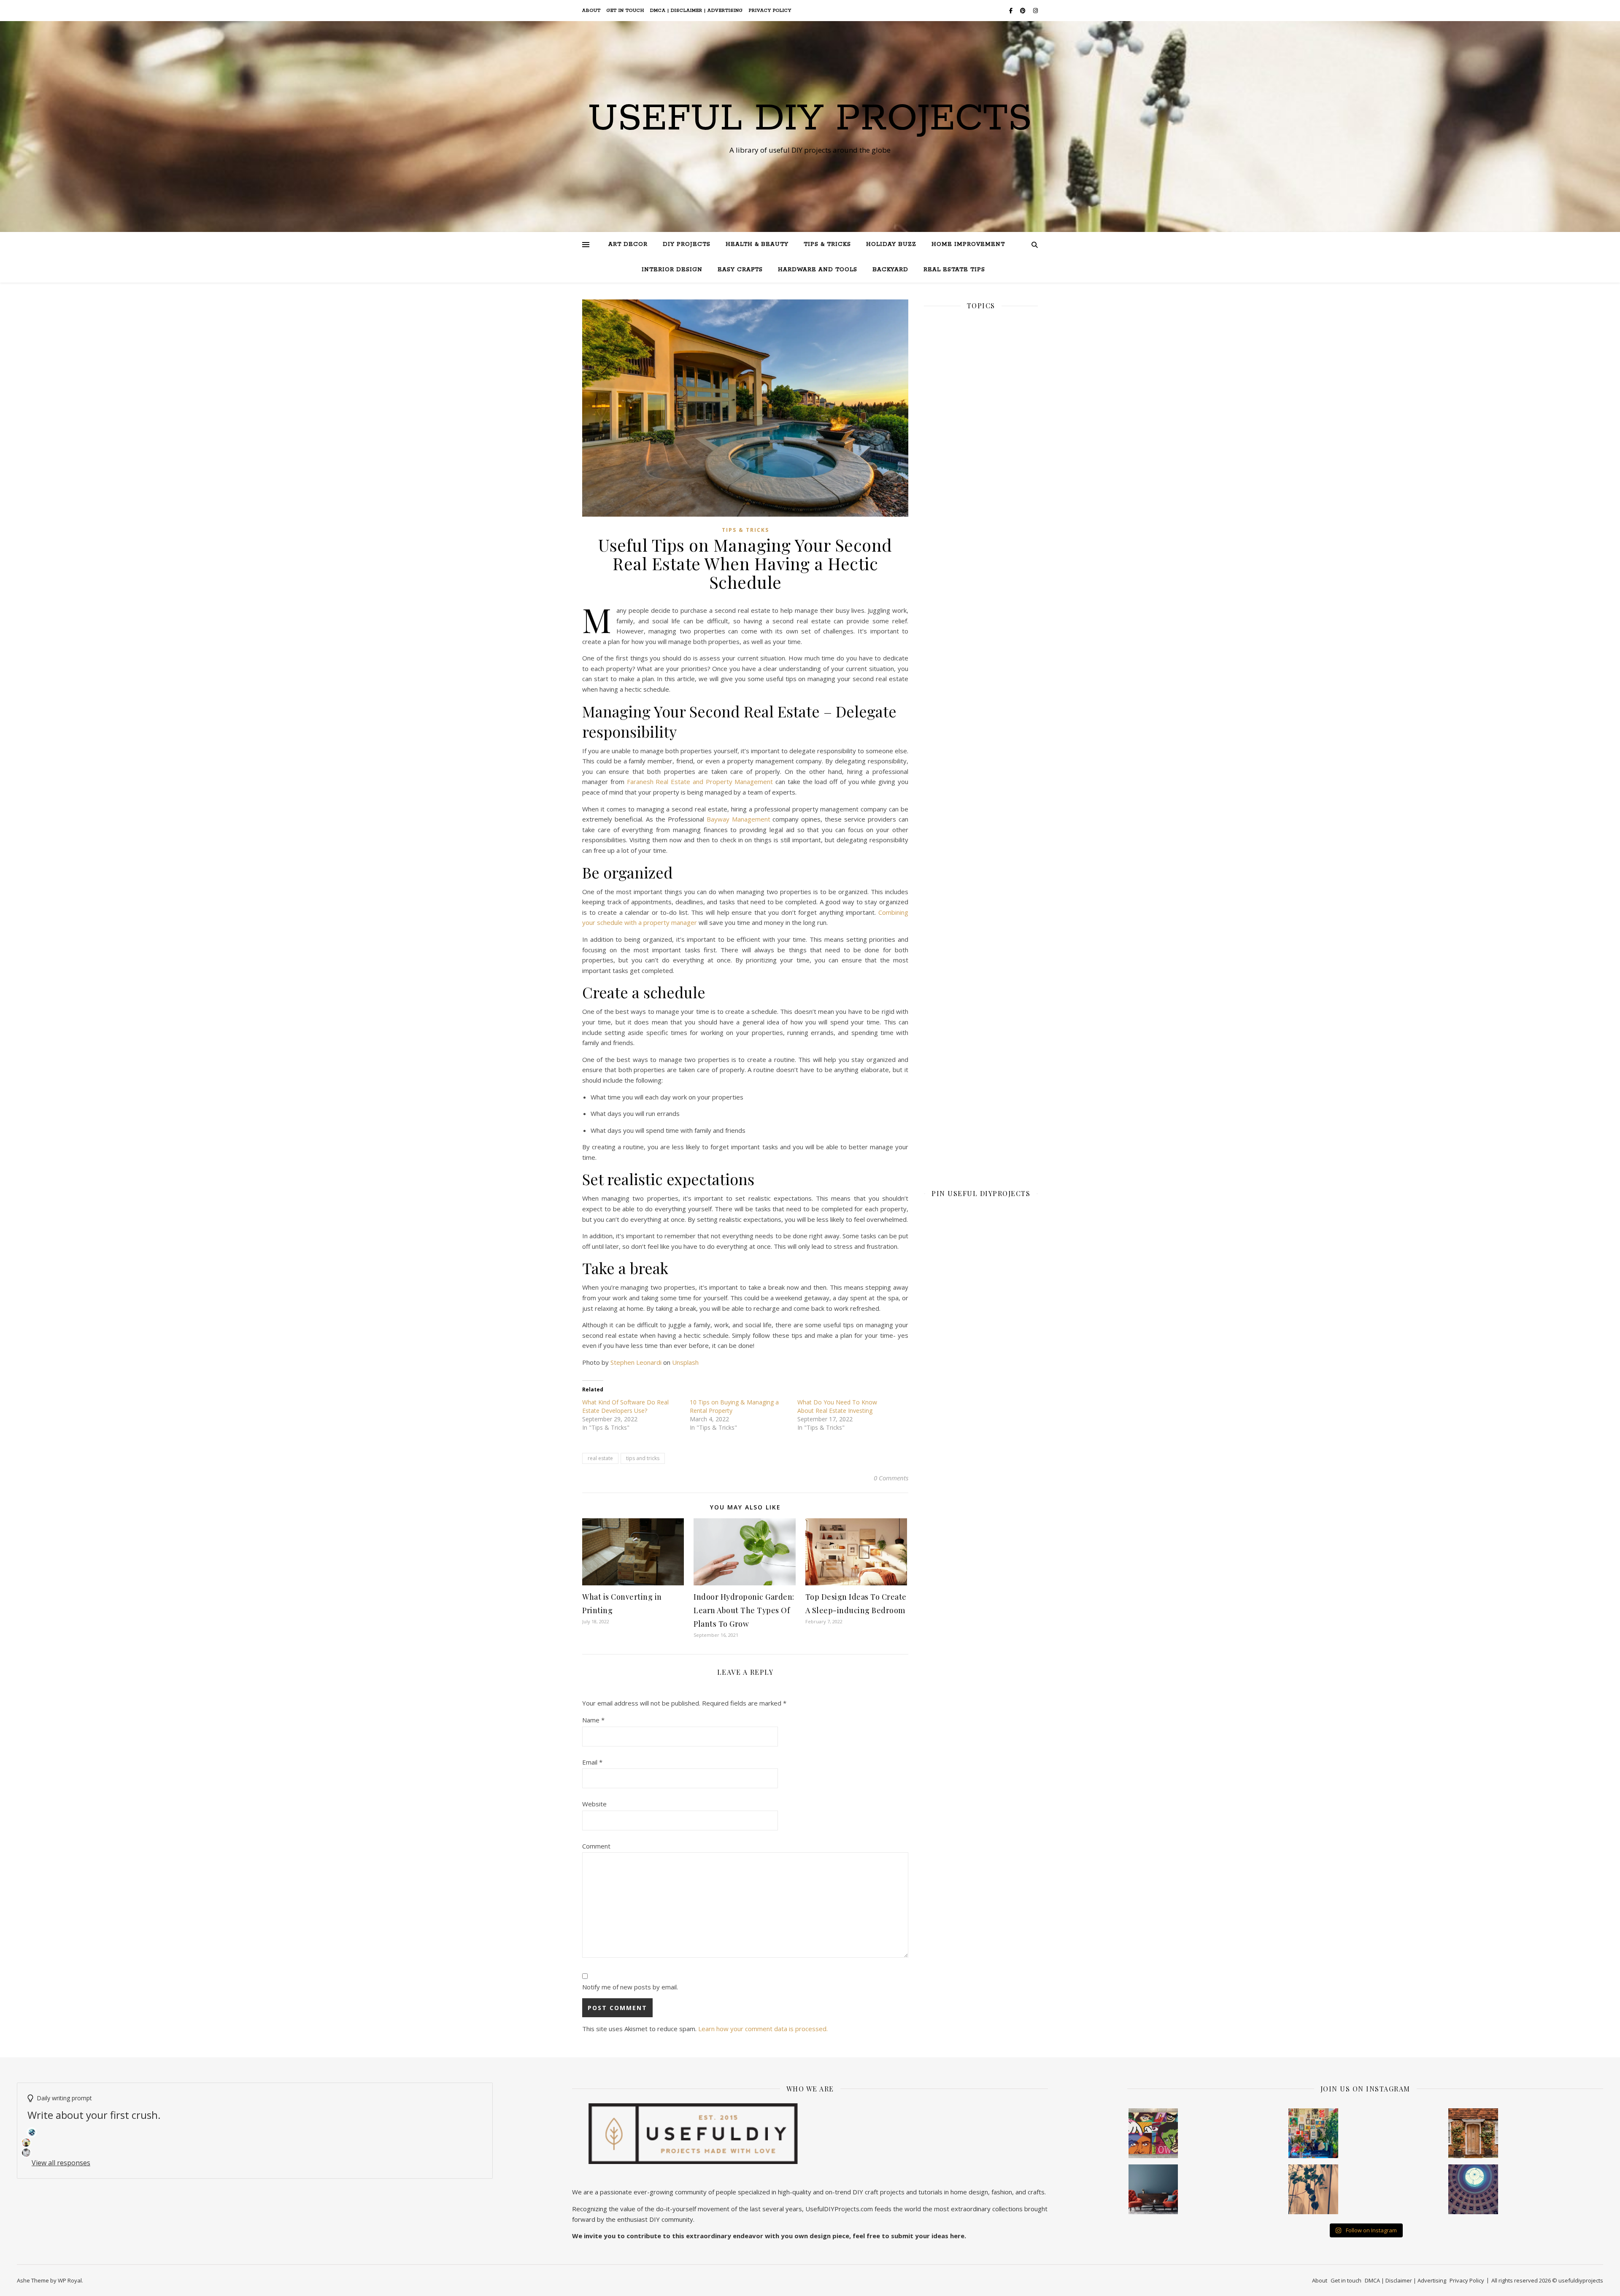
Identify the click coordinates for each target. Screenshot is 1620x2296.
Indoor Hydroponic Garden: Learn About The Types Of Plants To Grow (744, 1610)
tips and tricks (643, 1458)
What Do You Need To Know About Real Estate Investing (837, 1406)
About (591, 11)
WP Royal (70, 2280)
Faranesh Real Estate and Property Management (700, 782)
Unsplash (685, 1362)
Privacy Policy (770, 11)
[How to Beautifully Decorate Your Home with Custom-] (1153, 2133)
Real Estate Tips (954, 270)
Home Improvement (968, 244)
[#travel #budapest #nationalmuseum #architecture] (1473, 2189)
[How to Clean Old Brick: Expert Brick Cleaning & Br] (1473, 2133)
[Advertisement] (981, 609)
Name (593, 1720)
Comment (596, 1846)
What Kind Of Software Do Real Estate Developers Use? (625, 1406)
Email (592, 1762)
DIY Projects (687, 244)
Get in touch (625, 11)
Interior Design (672, 270)
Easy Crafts (740, 270)
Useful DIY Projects (810, 119)
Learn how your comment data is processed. (763, 2029)
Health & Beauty (757, 244)
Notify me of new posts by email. (630, 1987)
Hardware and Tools (818, 270)
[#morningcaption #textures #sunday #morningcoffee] (1313, 2189)
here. (958, 2236)
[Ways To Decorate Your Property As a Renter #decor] (1313, 2133)
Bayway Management (738, 819)
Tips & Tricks (827, 244)
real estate (600, 1458)
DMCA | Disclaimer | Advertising (697, 11)
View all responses (61, 2163)
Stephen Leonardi (636, 1362)
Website (594, 1804)
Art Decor (628, 244)
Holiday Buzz (891, 244)
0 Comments (891, 1478)
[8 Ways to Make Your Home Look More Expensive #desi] (1153, 2189)
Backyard (890, 270)
